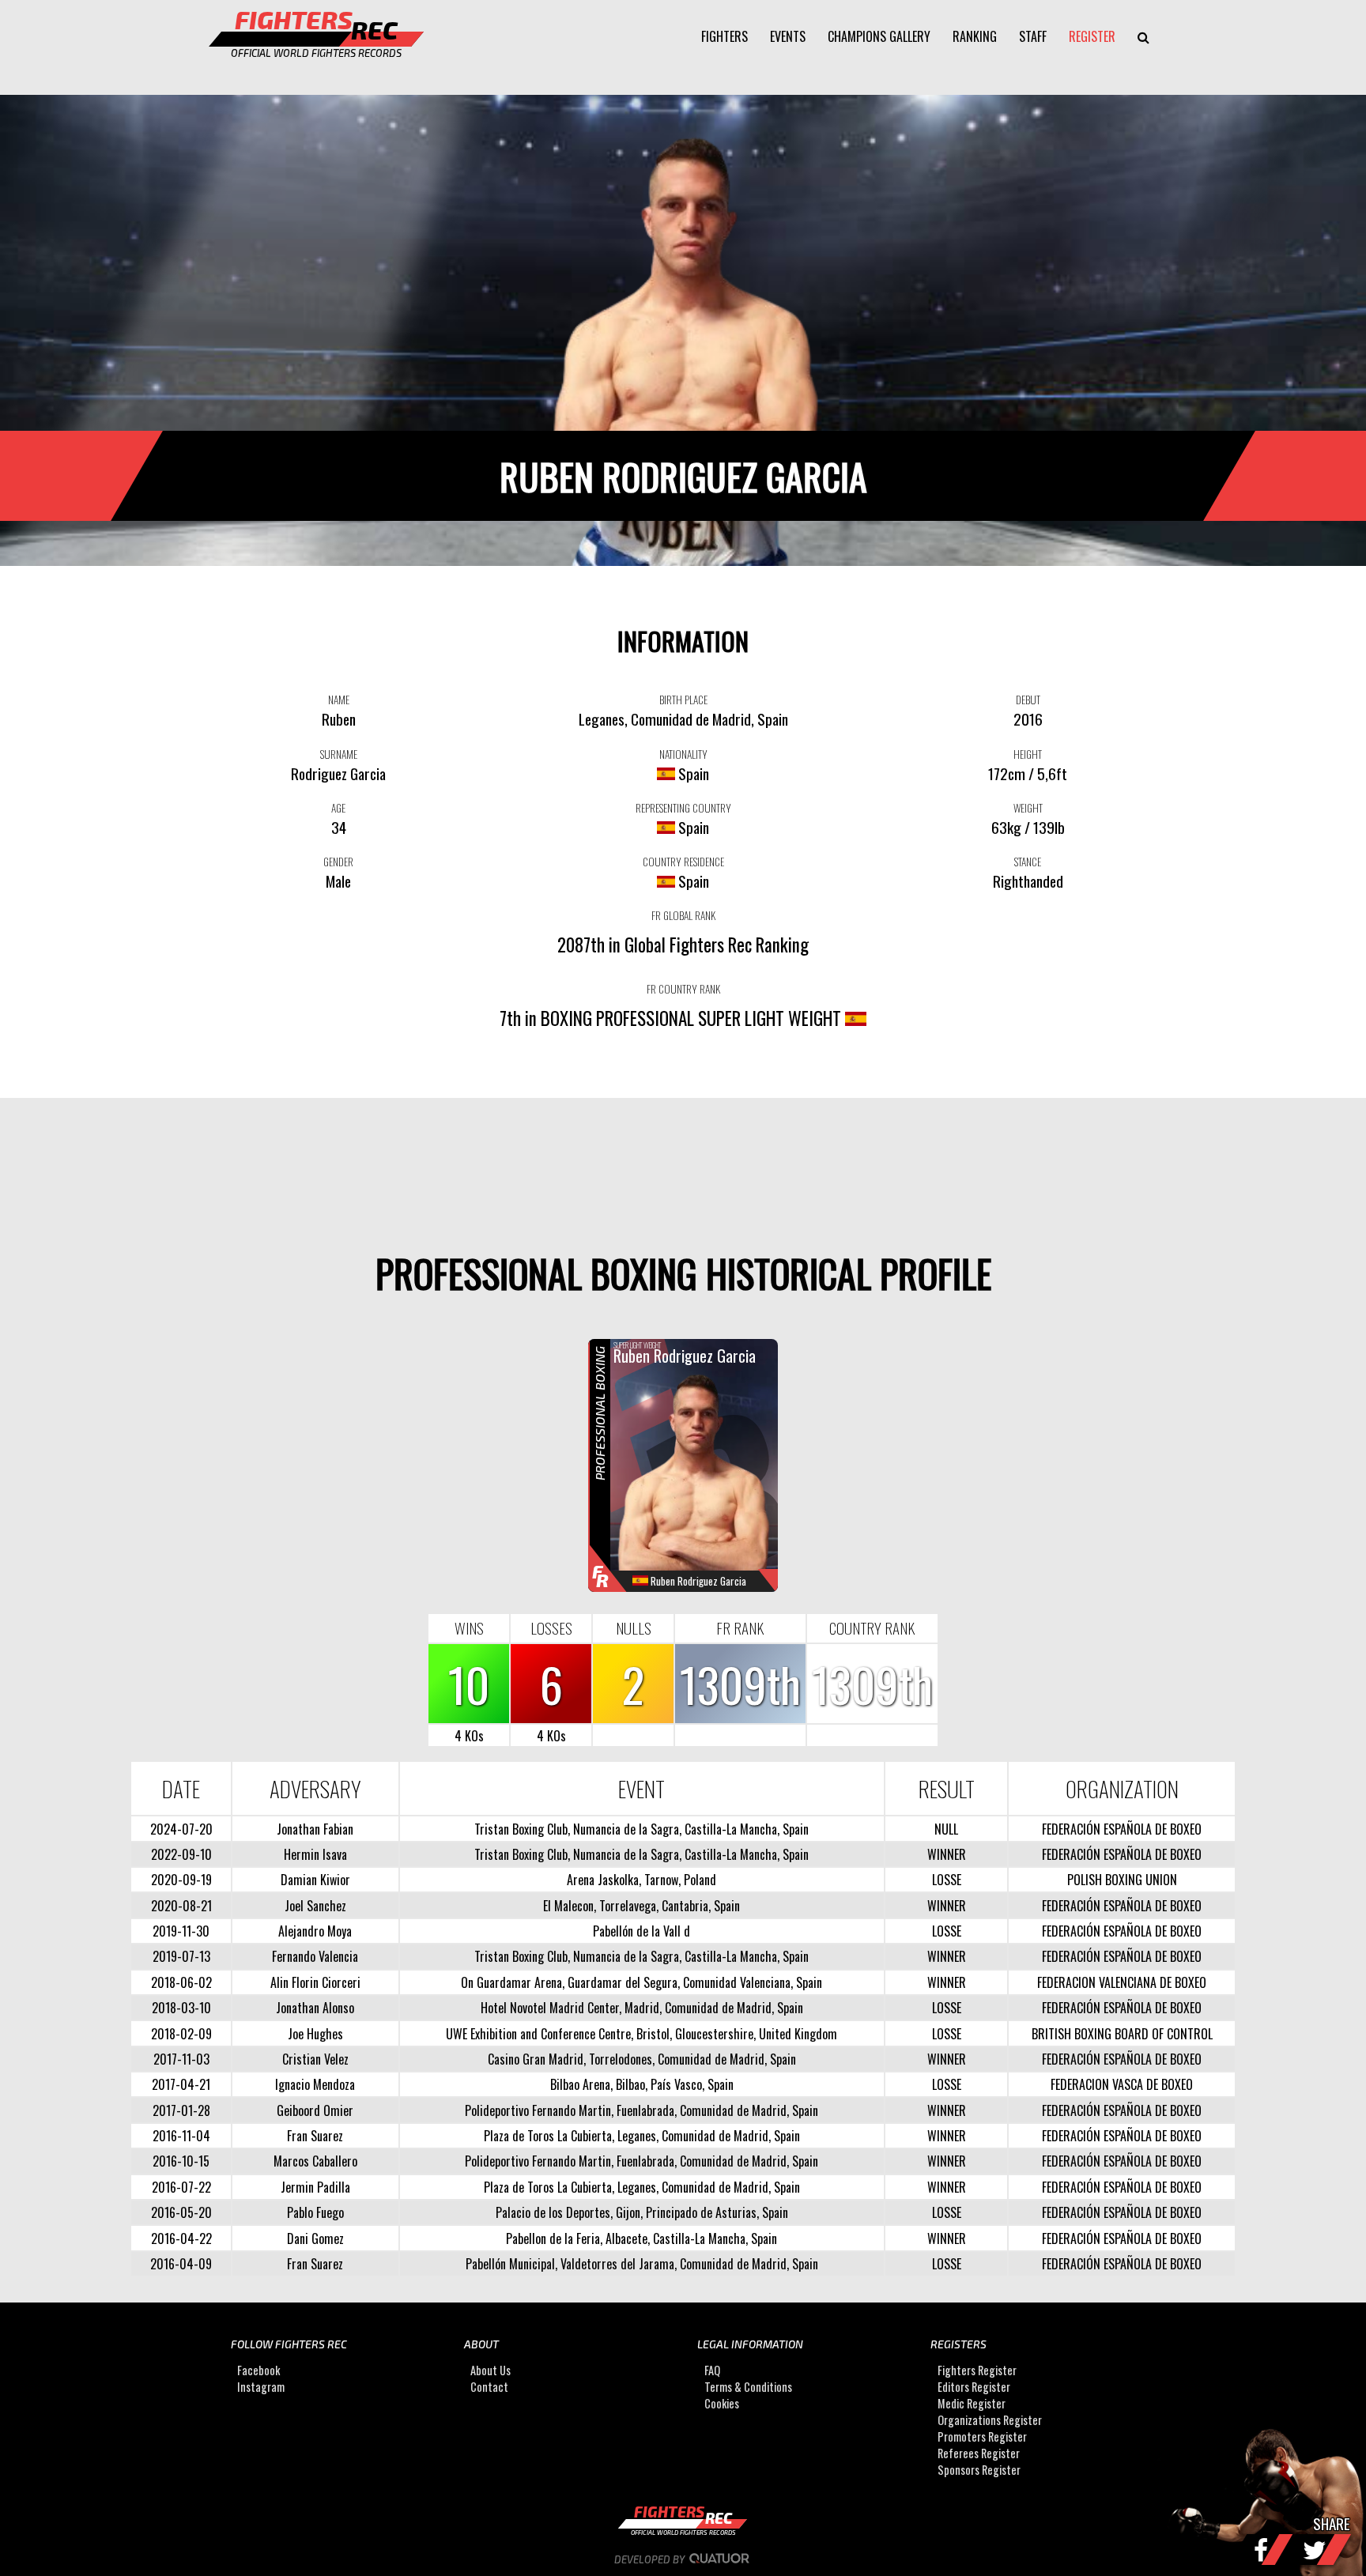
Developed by (651, 2559)
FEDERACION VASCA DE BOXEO (1122, 2084)
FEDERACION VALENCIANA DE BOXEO (1122, 1982)
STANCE (1028, 862)
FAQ (712, 2371)
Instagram (261, 2387)
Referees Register (979, 2454)
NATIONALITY (683, 754)
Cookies (722, 2404)
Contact (489, 2387)
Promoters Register (982, 2437)
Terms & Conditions (748, 2387)
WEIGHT (1028, 808)
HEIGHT (1028, 754)
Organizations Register (990, 2421)
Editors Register (974, 2387)
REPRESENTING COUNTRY (683, 808)
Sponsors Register (979, 2470)
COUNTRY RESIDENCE (683, 862)
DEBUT (1028, 700)
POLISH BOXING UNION (1122, 1880)
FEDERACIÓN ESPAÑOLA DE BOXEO (1122, 1829)
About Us (491, 2371)
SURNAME (339, 754)
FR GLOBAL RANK (683, 915)
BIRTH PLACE (683, 700)
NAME (339, 700)
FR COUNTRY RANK (683, 989)
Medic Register (972, 2404)
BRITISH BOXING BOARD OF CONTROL (1122, 2034)
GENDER (338, 862)
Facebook (258, 2371)
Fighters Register (977, 2371)
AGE (338, 808)
